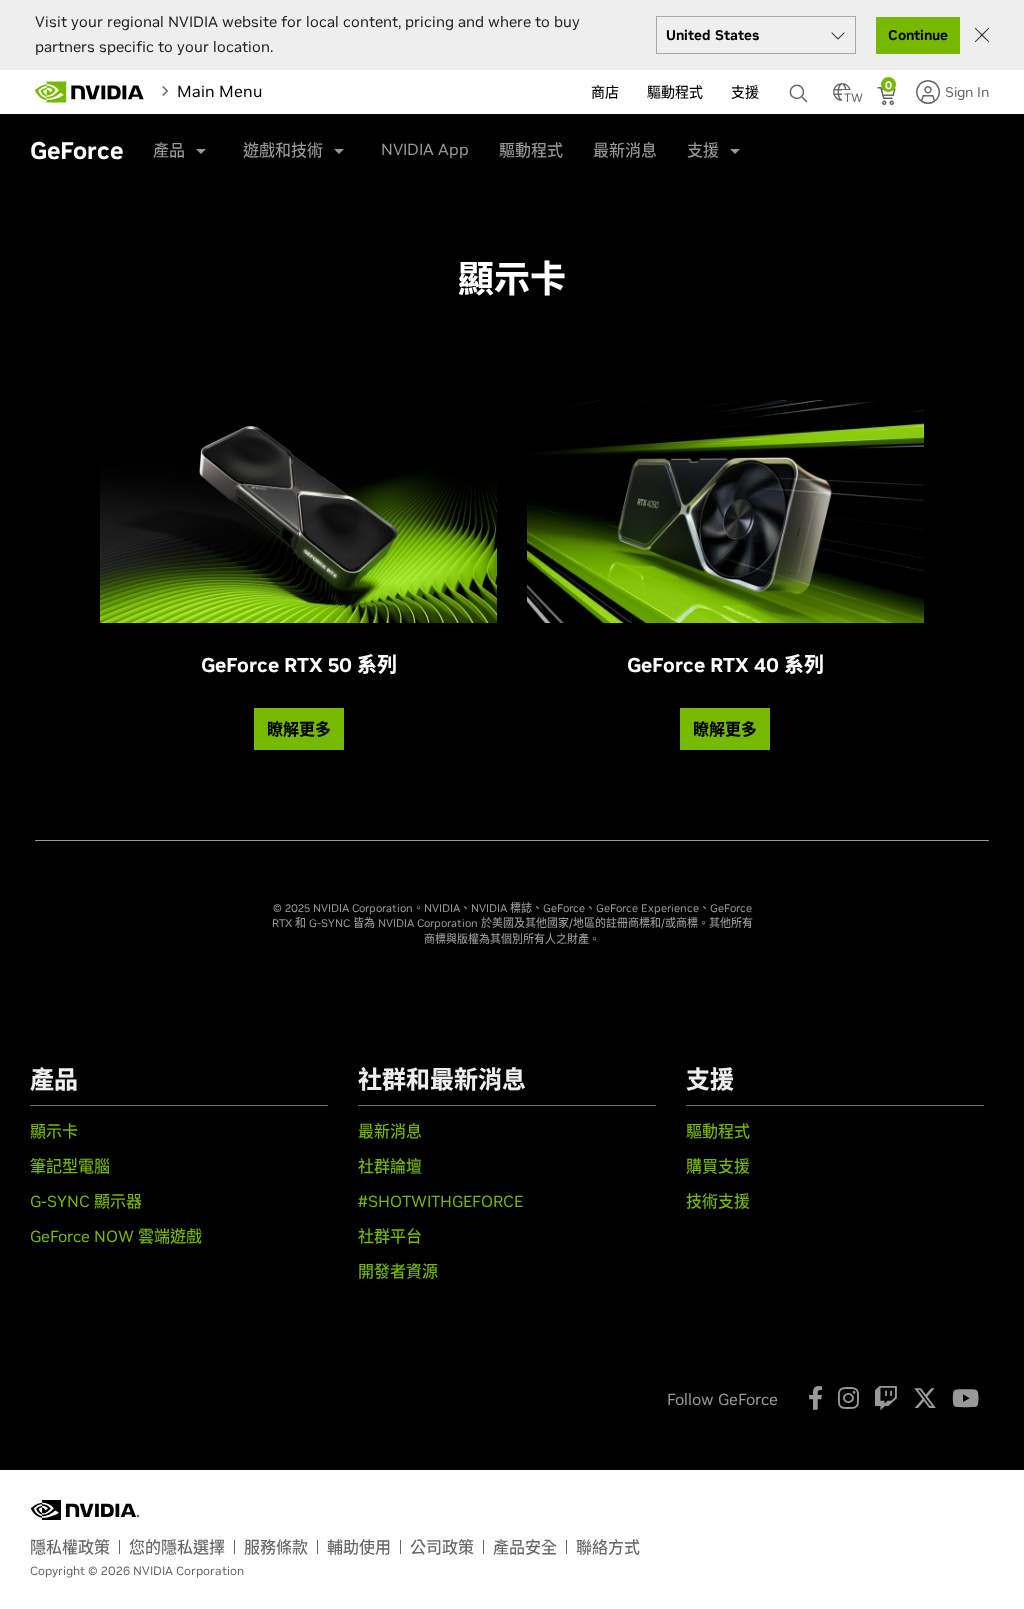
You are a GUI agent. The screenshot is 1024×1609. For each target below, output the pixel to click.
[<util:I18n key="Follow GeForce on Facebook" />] (815, 1398)
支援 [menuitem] (745, 92)
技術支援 (718, 1201)
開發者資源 (398, 1271)
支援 (703, 150)
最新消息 (625, 150)
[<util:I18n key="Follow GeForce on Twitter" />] (925, 1398)
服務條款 (276, 1547)
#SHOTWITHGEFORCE (440, 1201)
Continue (918, 35)
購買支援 (718, 1166)
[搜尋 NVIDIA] (801, 88)
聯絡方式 (608, 1547)
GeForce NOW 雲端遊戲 (116, 1236)
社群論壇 (390, 1166)
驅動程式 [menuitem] (675, 92)
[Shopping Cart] (888, 98)
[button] (842, 98)
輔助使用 (359, 1547)
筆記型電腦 (70, 1166)
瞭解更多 (299, 729)
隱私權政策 (70, 1547)
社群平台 (390, 1236)
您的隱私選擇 (177, 1547)
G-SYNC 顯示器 (86, 1201)
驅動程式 (531, 150)
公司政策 (442, 1547)
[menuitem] (348, 91)
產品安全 (525, 1547)
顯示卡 (54, 1131)
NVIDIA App (425, 149)
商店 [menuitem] (605, 92)
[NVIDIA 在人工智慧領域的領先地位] (90, 92)
